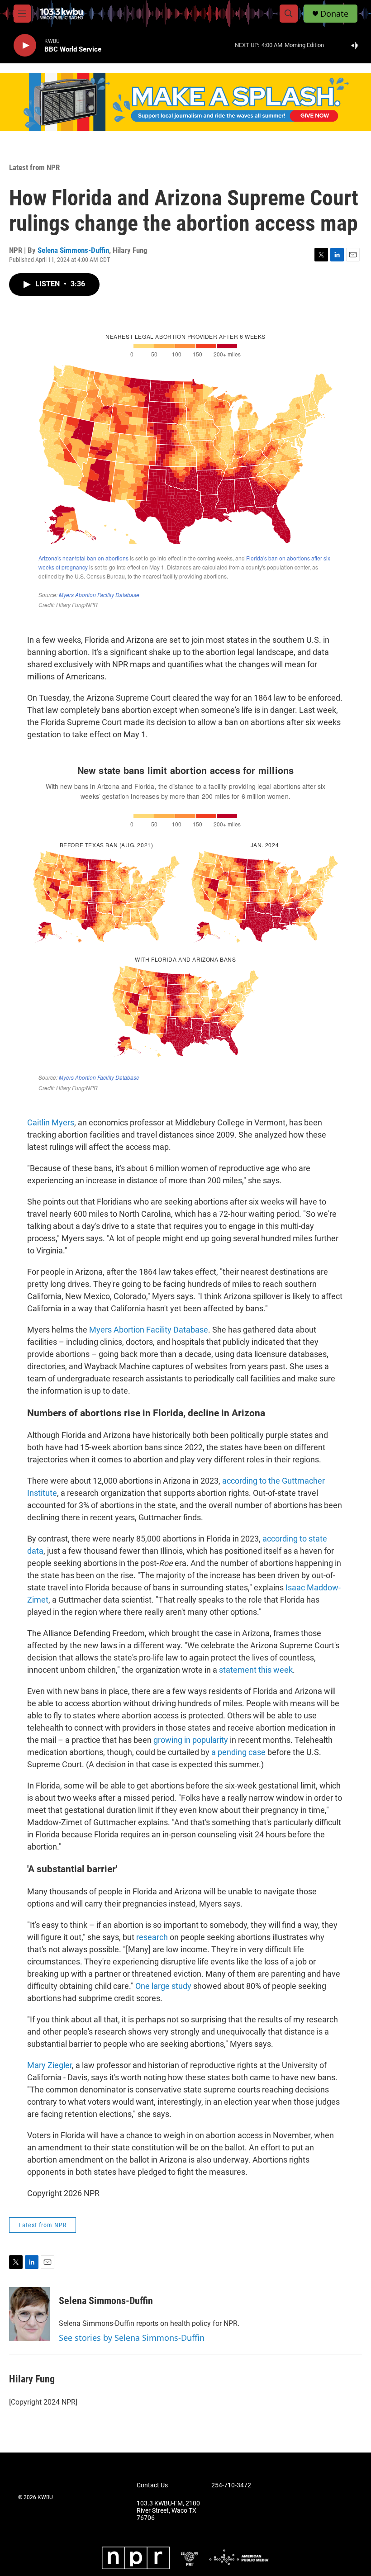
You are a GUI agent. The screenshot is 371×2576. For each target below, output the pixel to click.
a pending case (238, 1752)
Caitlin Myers (51, 1122)
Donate (334, 14)
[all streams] (358, 45)
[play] (25, 45)
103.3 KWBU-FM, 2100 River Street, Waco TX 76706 (168, 2511)
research (152, 1937)
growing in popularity (191, 1740)
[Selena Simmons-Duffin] (29, 2314)
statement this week (256, 1670)
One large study (163, 1986)
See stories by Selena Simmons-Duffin (132, 2338)
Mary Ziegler (50, 2065)
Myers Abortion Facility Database (149, 1330)
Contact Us (152, 2485)
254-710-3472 (231, 2485)
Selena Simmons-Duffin (73, 250)
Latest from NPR (34, 167)
